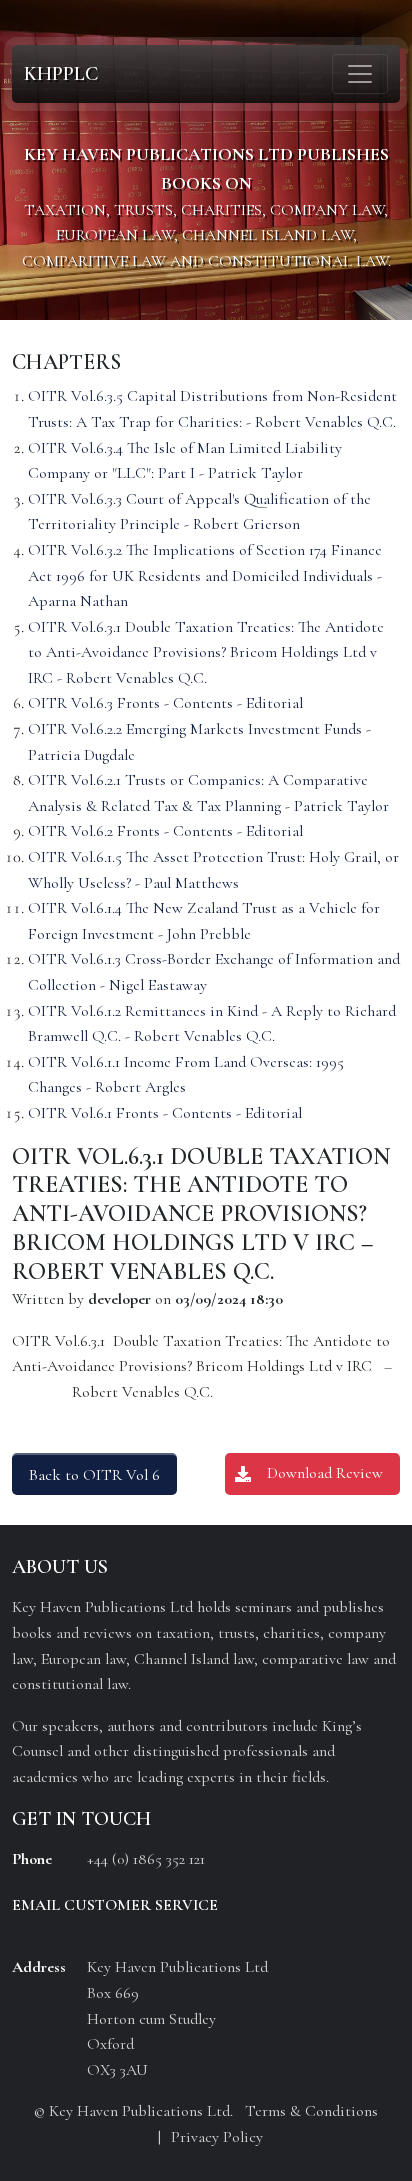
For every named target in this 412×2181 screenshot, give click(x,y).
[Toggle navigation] (360, 74)
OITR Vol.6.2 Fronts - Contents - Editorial (165, 831)
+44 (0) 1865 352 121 (146, 1859)
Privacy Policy (217, 2137)
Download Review (325, 1473)
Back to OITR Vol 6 (94, 1475)
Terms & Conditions (311, 2111)
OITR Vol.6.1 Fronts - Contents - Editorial (165, 1113)
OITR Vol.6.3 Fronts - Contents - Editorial (165, 703)
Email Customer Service (115, 1905)
